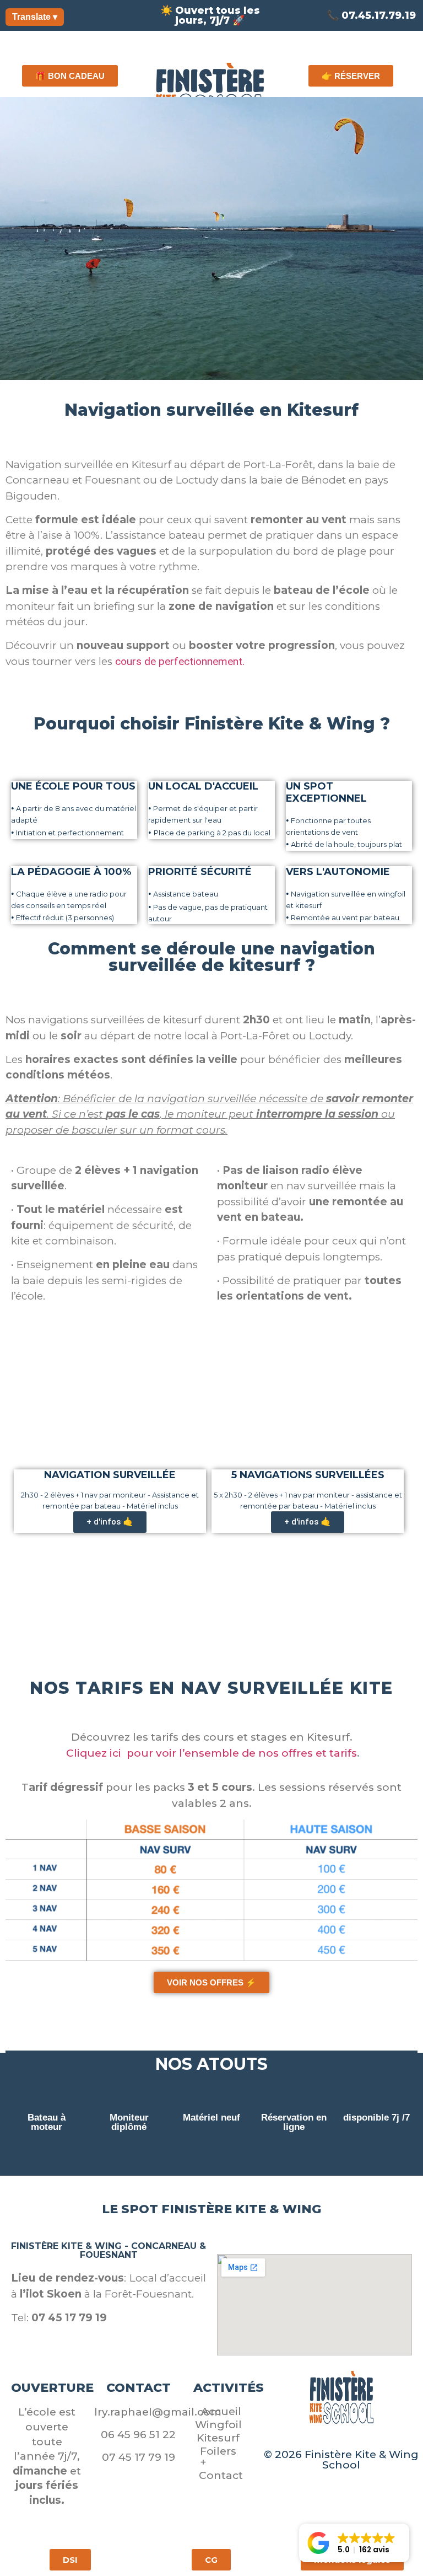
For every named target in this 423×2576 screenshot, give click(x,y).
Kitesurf (218, 2438)
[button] (354, 2543)
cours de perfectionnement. (181, 661)
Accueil (221, 2411)
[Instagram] (341, 2438)
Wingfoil (218, 2425)
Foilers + (218, 2457)
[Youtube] (361, 2438)
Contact (221, 2475)
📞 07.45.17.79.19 (371, 15)
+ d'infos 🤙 (110, 1522)
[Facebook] (322, 2438)
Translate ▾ (35, 17)
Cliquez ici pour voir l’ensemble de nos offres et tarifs (211, 1753)
